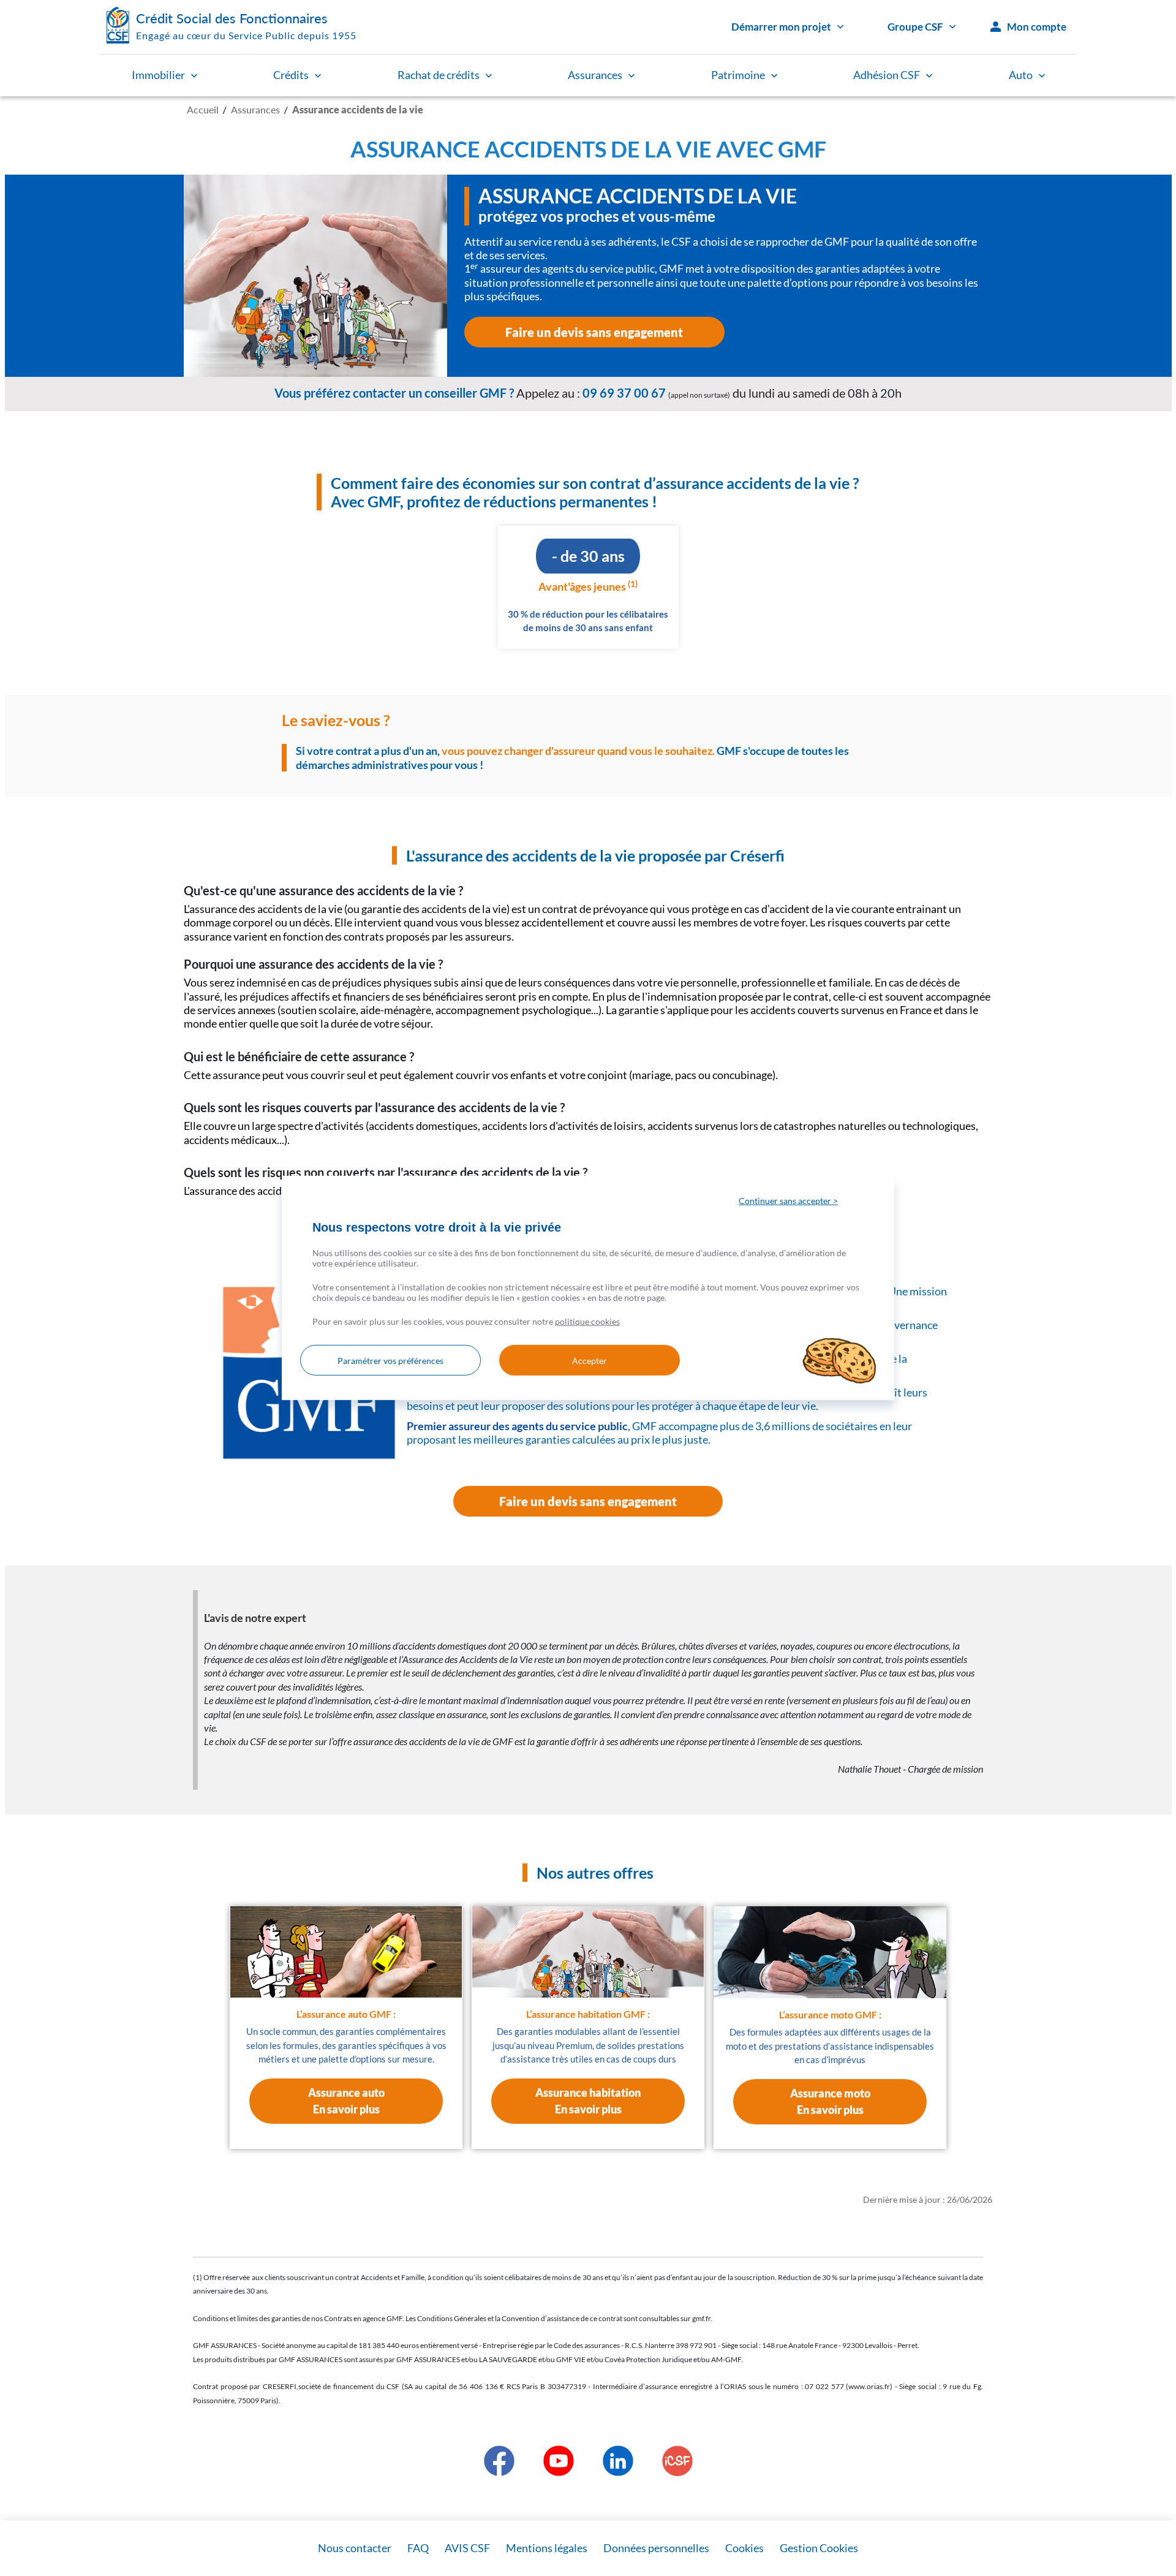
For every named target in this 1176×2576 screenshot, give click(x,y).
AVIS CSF (467, 2548)
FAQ (418, 2548)
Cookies (744, 2548)
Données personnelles (656, 2548)
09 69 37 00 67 (624, 393)
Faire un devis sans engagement (594, 332)
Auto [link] (1021, 75)
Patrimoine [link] (738, 75)
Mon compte (1037, 27)
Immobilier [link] (158, 75)
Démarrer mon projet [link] (781, 27)
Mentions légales (547, 2548)
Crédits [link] (291, 75)
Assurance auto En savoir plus (346, 2101)
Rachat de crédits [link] (439, 75)
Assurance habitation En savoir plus (588, 2101)
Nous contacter (355, 2548)
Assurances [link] (595, 75)
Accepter (590, 1361)
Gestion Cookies (819, 2548)
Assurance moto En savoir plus (830, 2101)
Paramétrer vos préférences (390, 1361)
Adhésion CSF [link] (887, 75)
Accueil (203, 109)
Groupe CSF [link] (915, 27)
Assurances (255, 109)
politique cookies (587, 1321)
